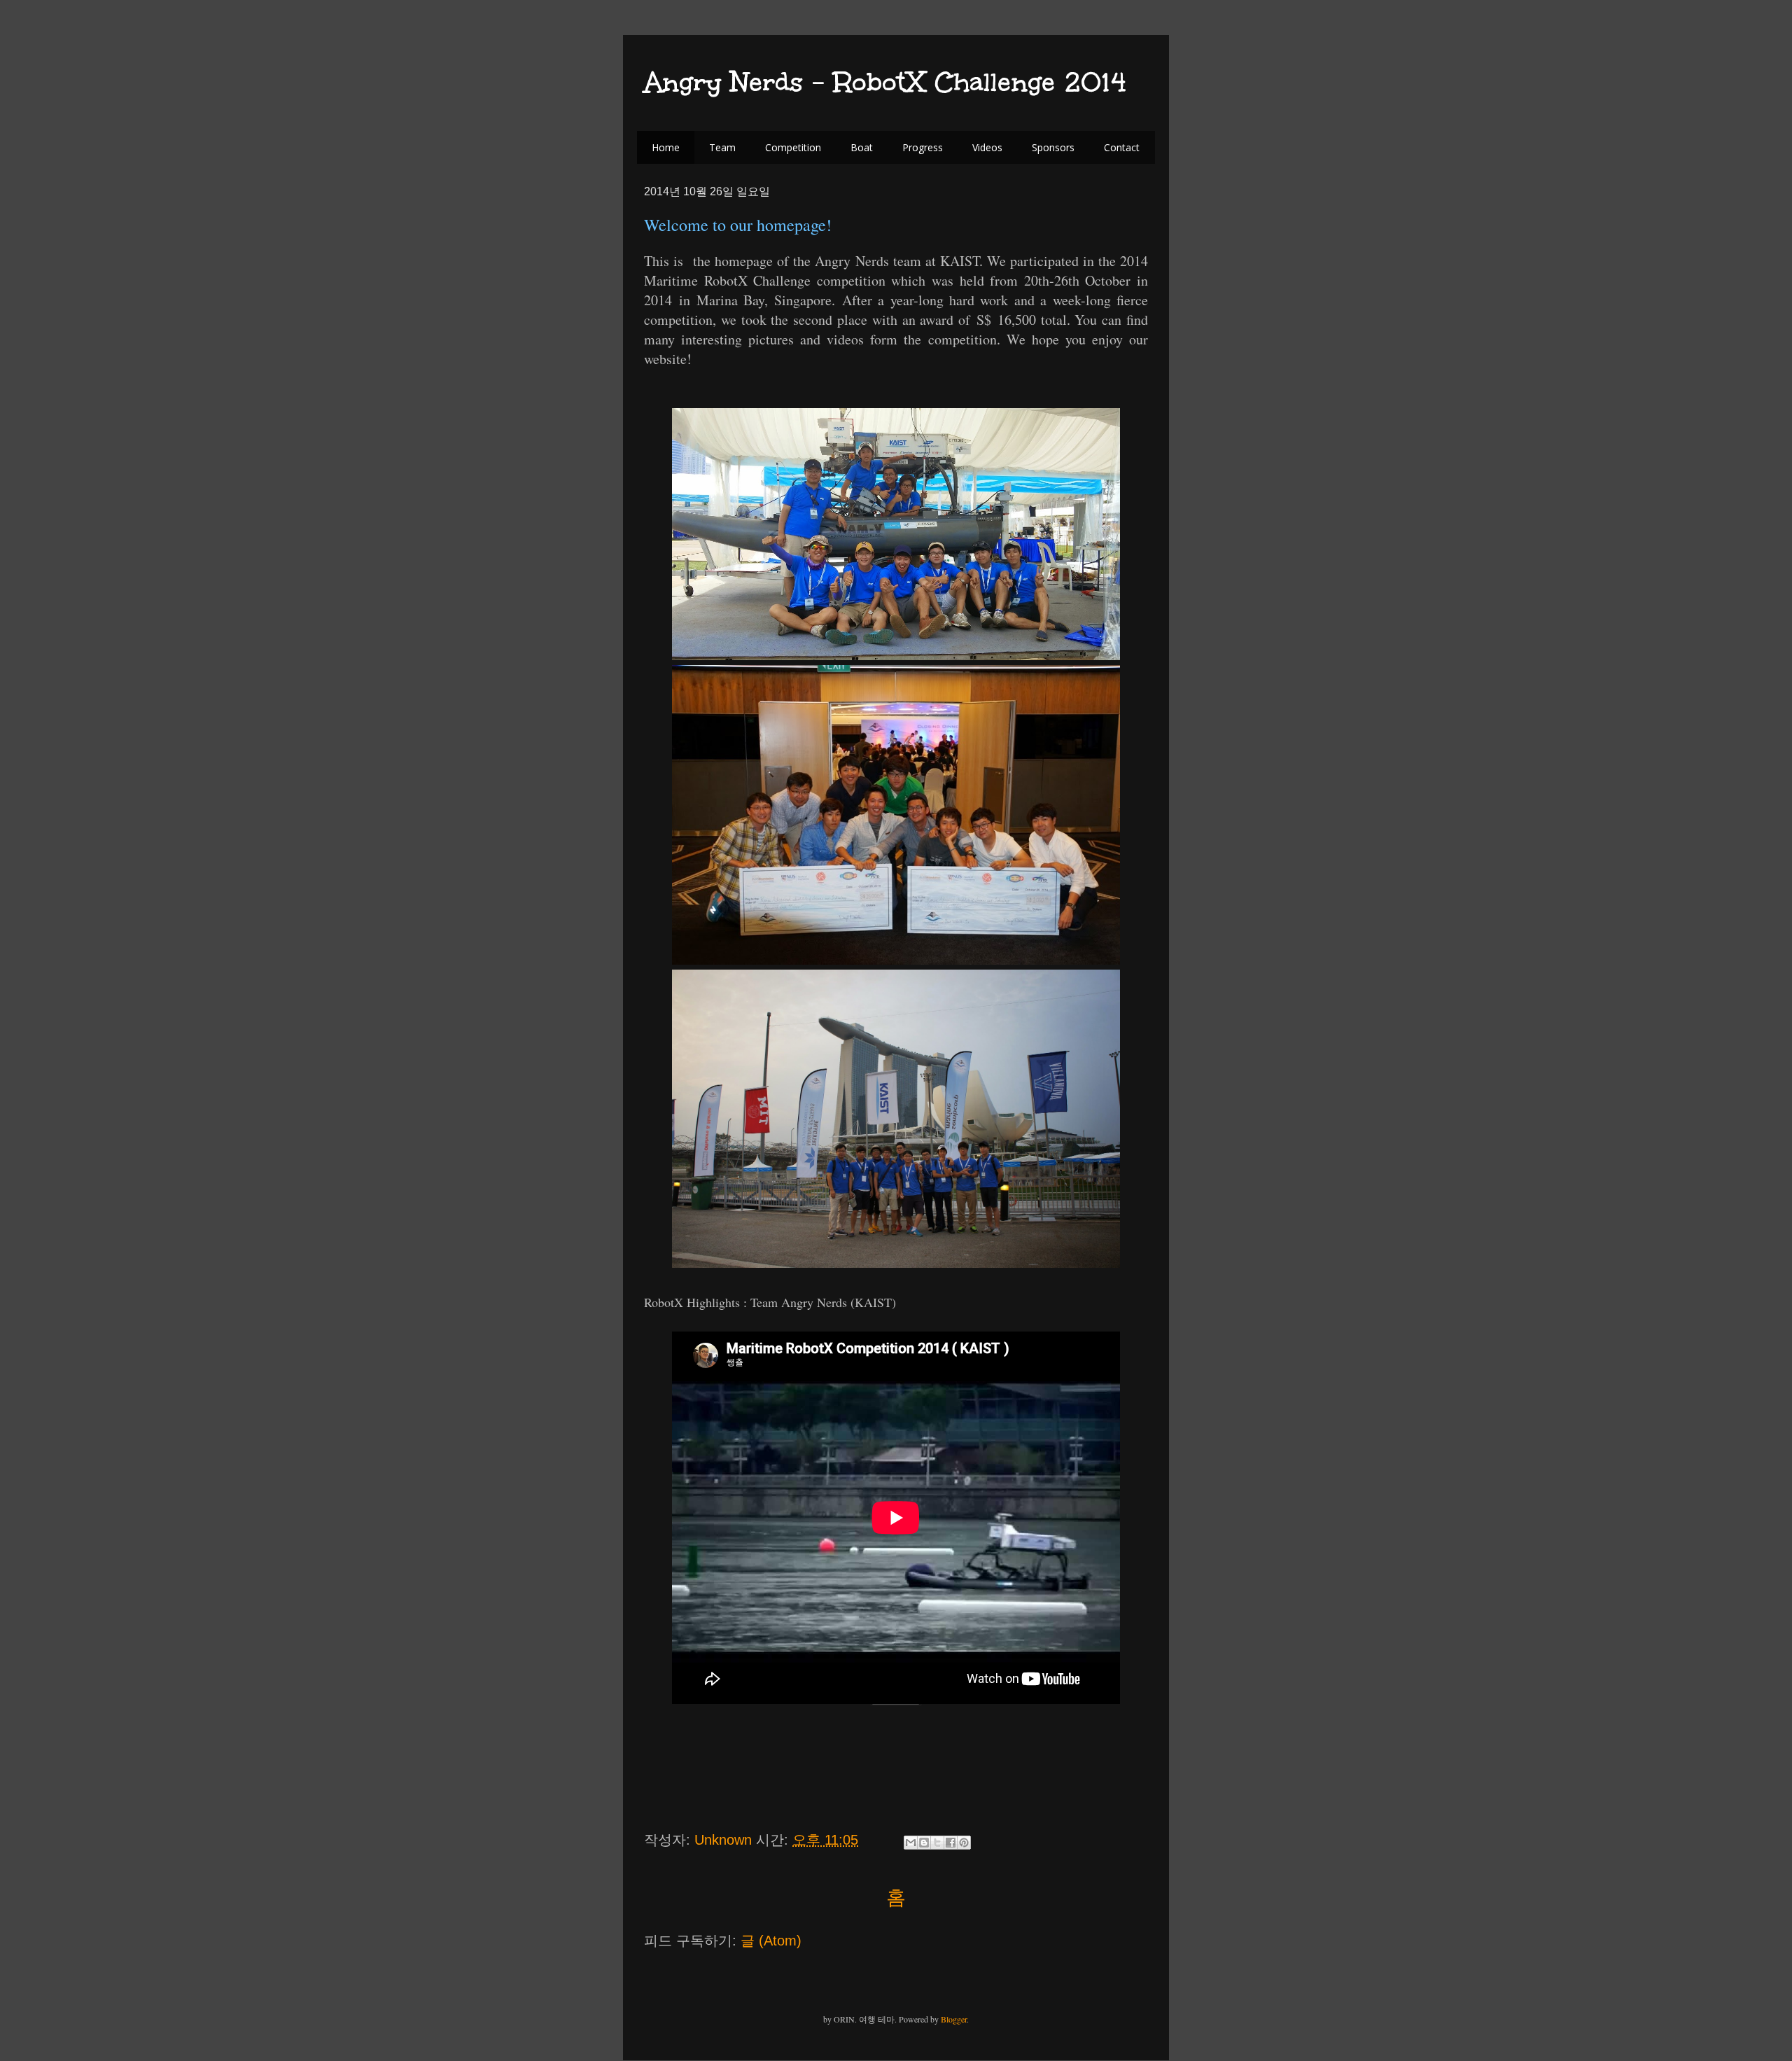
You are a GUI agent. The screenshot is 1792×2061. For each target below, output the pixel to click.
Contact (1122, 147)
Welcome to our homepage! (738, 225)
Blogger (954, 2019)
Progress (923, 147)
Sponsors (1053, 147)
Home (666, 147)
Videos (987, 147)
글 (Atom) (771, 1941)
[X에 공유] (937, 1843)
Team (722, 147)
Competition (793, 147)
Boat (862, 147)
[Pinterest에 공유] (964, 1843)
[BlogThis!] (924, 1843)
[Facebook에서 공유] (951, 1843)
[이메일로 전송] (911, 1843)
